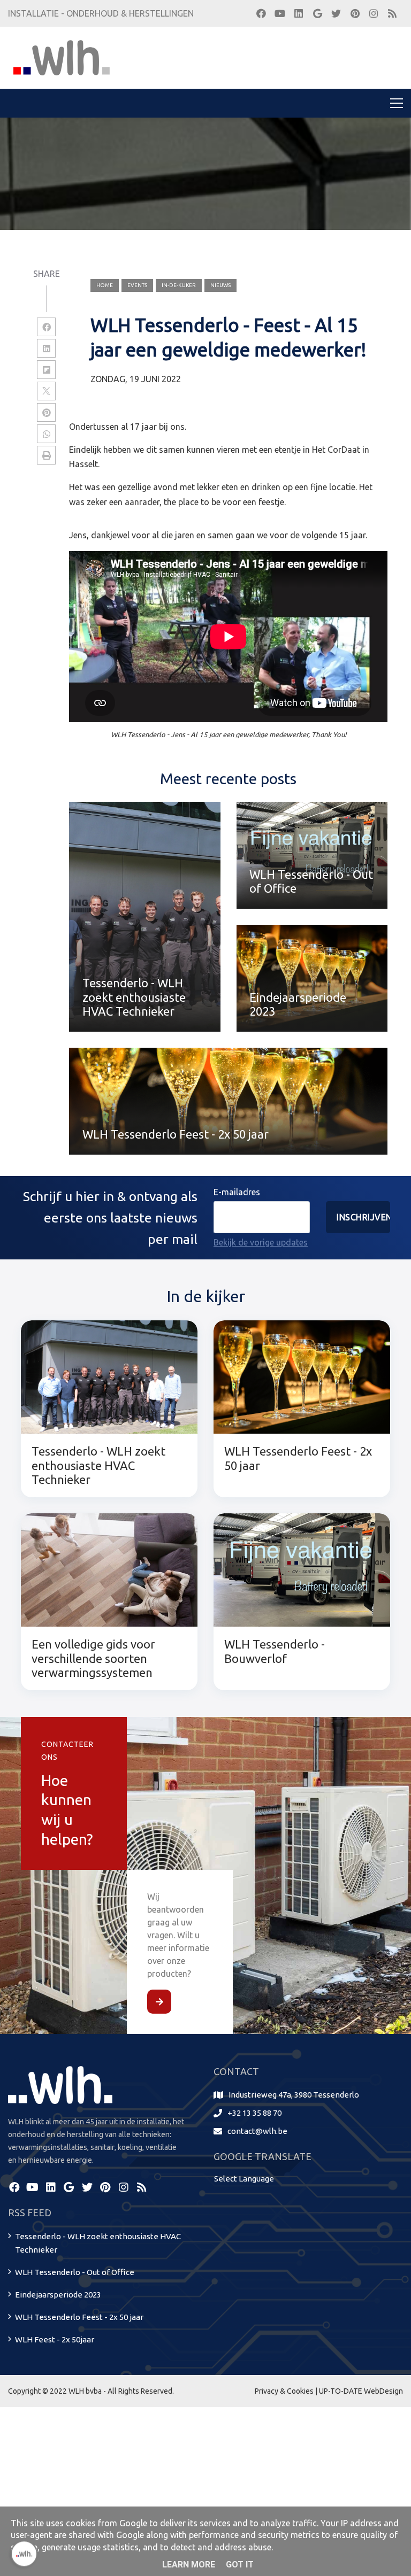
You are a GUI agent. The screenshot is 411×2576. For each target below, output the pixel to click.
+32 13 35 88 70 (254, 2113)
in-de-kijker (179, 285)
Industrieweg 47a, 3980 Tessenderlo (294, 2095)
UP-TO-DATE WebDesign (361, 2391)
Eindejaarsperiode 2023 (58, 2295)
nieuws (220, 285)
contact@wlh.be (257, 2131)
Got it (240, 2565)
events (137, 285)
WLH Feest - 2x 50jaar (55, 2339)
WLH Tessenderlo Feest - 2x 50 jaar (79, 2317)
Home (105, 285)
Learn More (189, 2565)
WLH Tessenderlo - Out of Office (75, 2272)
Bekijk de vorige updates (261, 1242)
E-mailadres (237, 1192)
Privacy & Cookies (284, 2391)
